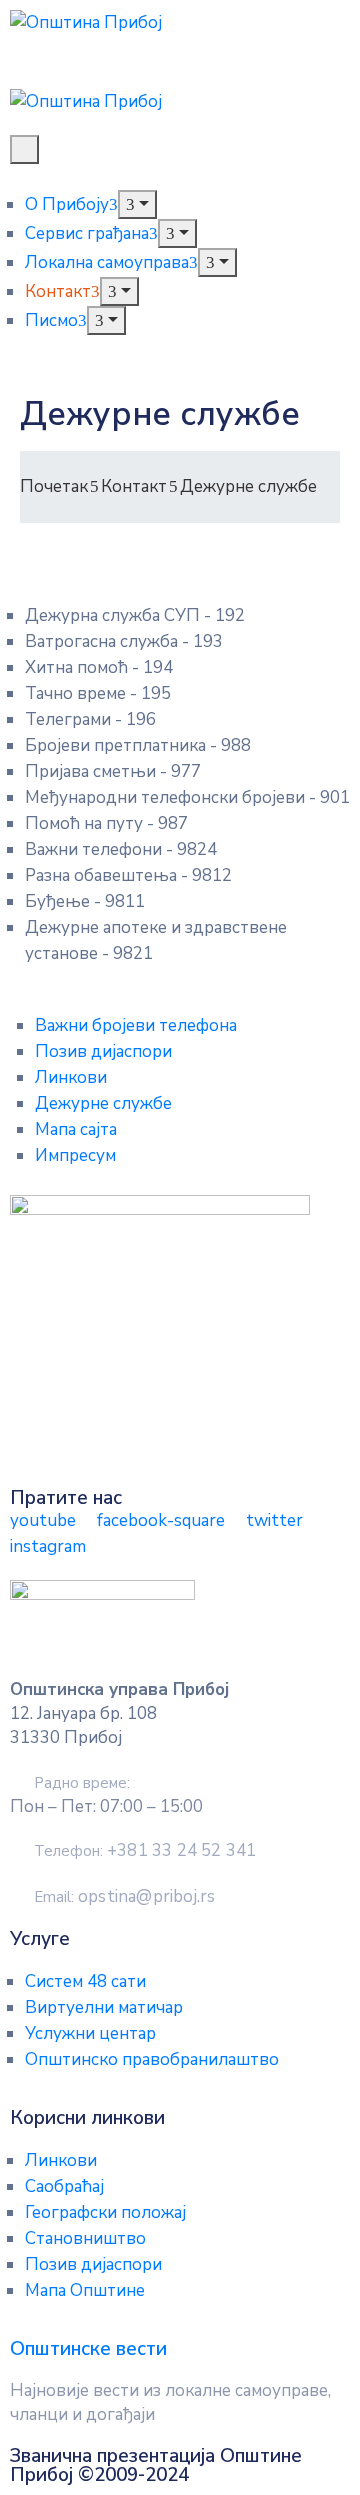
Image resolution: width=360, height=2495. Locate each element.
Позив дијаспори (103, 1051)
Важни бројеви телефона (136, 1025)
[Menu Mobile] (24, 149)
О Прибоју (67, 204)
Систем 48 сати (85, 1981)
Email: (124, 1897)
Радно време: (82, 1783)
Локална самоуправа (107, 262)
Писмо (51, 320)
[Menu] (137, 204)
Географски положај (105, 2212)
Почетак (54, 486)
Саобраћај (64, 2186)
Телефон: (145, 1851)
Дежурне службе (103, 1103)
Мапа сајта (76, 1129)
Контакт (58, 291)
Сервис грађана (87, 233)
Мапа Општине (85, 2290)
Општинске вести (88, 2349)
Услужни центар (90, 2033)
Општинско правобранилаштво (152, 2059)
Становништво (85, 2238)
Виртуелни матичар (104, 2007)
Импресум (75, 1155)
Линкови (71, 1077)
